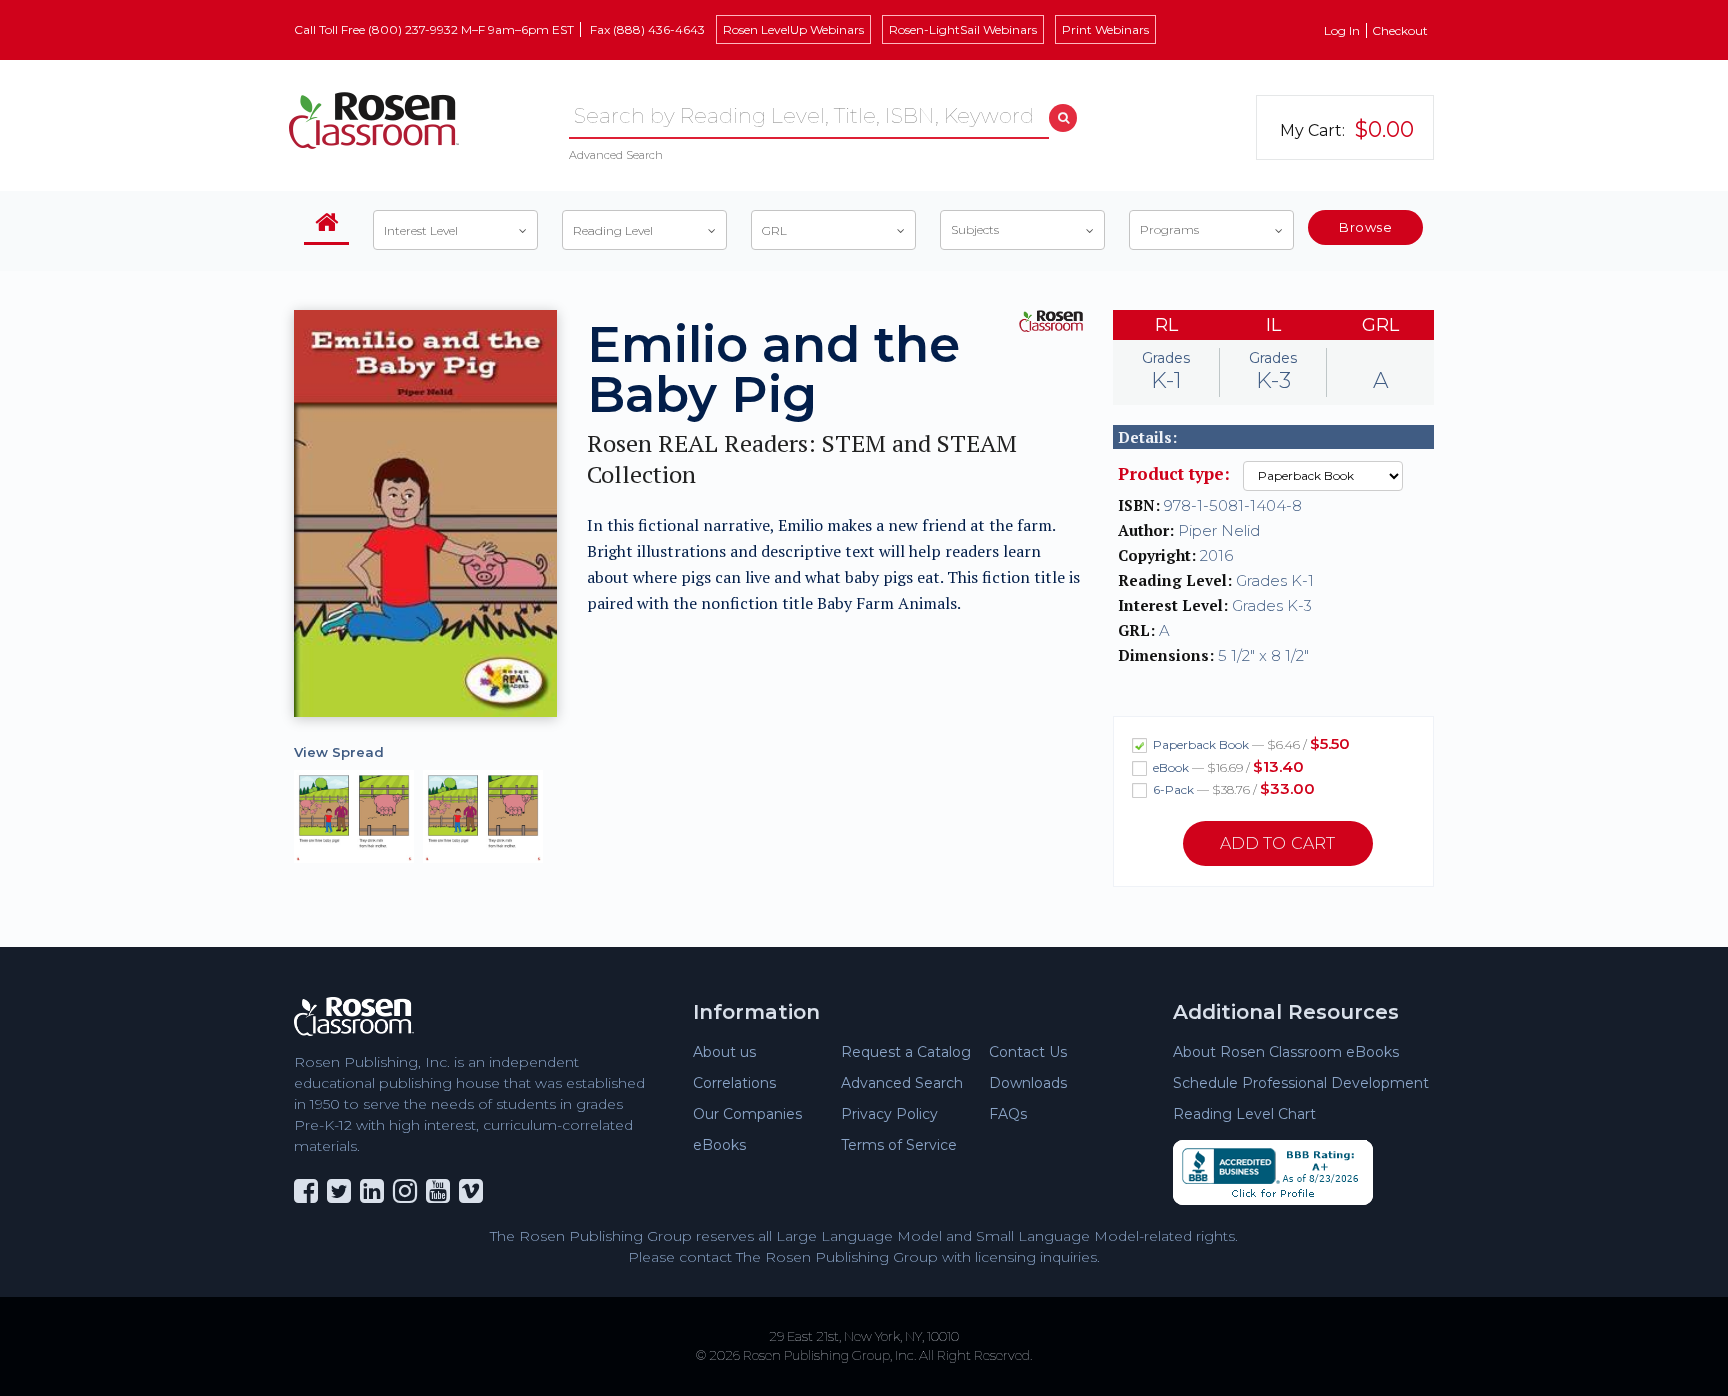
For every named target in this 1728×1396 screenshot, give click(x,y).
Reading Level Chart (1244, 1114)
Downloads (1028, 1083)
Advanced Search (616, 155)
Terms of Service (899, 1145)
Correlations (734, 1083)
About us (724, 1052)
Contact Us (1028, 1052)
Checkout (1400, 30)
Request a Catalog (906, 1052)
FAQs (1008, 1114)
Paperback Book (1250, 743)
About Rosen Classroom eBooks (1286, 1052)
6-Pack (1232, 788)
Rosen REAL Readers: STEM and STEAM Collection (802, 459)
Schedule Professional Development (1301, 1083)
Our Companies (747, 1114)
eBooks (719, 1145)
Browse (1365, 227)
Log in (1342, 30)
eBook (1227, 766)
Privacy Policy (889, 1114)
